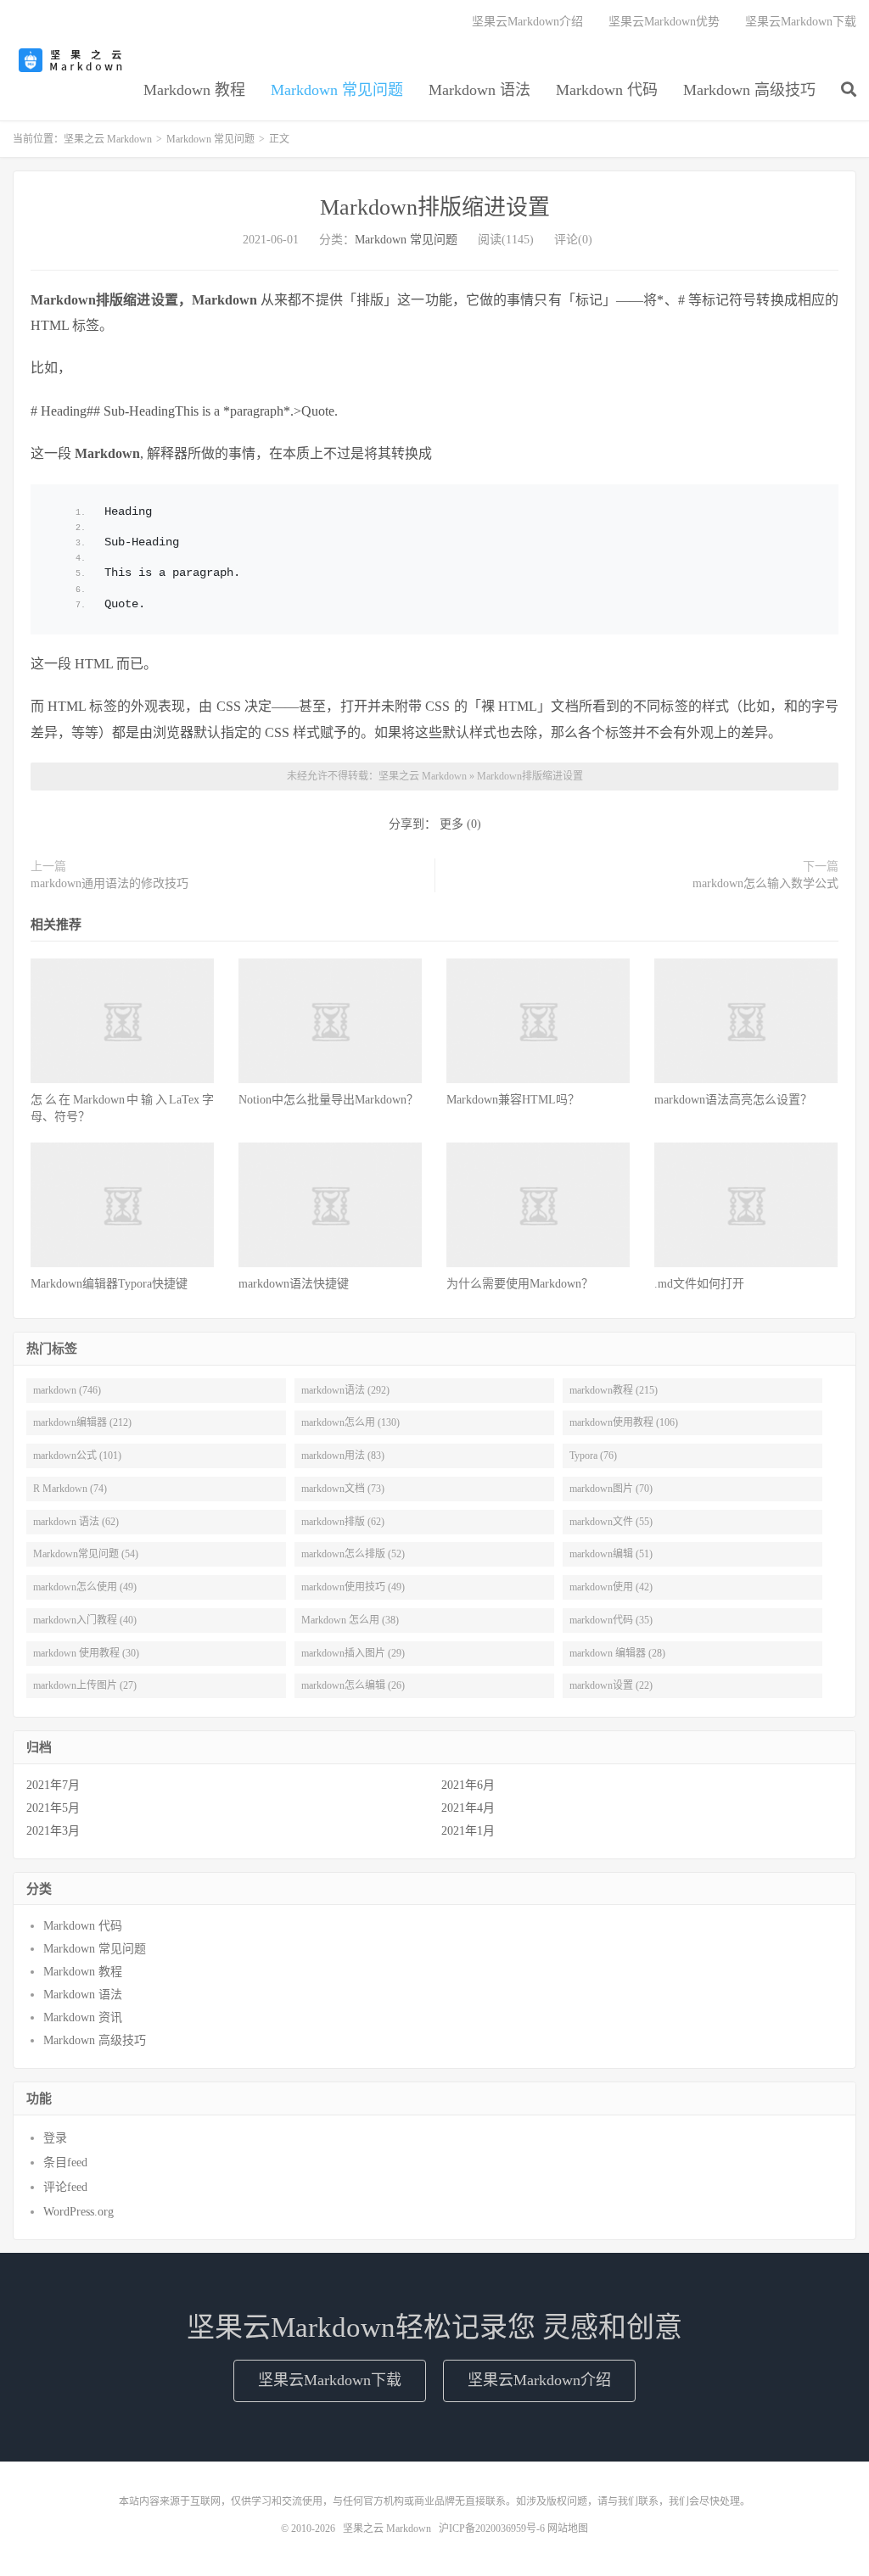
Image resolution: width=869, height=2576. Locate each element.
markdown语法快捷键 (294, 1284)
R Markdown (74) (70, 1489)
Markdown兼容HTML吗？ (513, 1100)
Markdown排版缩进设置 (435, 207)
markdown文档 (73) (343, 1489)
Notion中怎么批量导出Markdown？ (328, 1100)
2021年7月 (53, 1785)
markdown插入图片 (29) (353, 1653)
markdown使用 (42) (611, 1587)
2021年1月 (468, 1831)
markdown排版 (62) (343, 1522)
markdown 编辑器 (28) (617, 1653)
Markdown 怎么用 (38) (350, 1620)
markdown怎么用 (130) (350, 1422)
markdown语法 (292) (345, 1390)
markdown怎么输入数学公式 (765, 883)
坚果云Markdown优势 (664, 22)
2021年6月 (468, 1785)
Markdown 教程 (194, 90)
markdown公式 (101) (77, 1456)
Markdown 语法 (479, 90)
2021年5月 (53, 1808)
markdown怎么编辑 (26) (353, 1685)
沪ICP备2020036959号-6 (492, 2529)
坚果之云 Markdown (72, 60)
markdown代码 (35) (611, 1620)
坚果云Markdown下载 (801, 22)
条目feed (65, 2162)
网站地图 (568, 2529)
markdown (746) (67, 1390)
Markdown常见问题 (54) (86, 1554)
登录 (55, 2138)
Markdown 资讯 (83, 2017)
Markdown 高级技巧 (749, 90)
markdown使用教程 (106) (624, 1422)
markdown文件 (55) (611, 1522)
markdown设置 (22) (611, 1685)
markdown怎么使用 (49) (85, 1587)
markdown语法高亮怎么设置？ (733, 1100)
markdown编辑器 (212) (82, 1422)
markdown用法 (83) (343, 1456)
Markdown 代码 (607, 90)
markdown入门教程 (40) (85, 1620)
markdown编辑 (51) (611, 1554)
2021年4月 (468, 1808)
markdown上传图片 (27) (85, 1685)
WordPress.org (78, 2212)
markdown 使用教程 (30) (86, 1653)
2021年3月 (53, 1831)
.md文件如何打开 (699, 1284)
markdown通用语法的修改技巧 (109, 883)
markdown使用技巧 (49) (353, 1587)
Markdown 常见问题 (337, 90)
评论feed (65, 2187)
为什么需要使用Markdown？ (520, 1284)
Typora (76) (593, 1456)
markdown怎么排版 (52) (353, 1554)
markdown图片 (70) (611, 1489)
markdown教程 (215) (614, 1390)
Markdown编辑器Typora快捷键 (109, 1284)
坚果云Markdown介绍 (527, 22)
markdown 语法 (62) (76, 1522)
